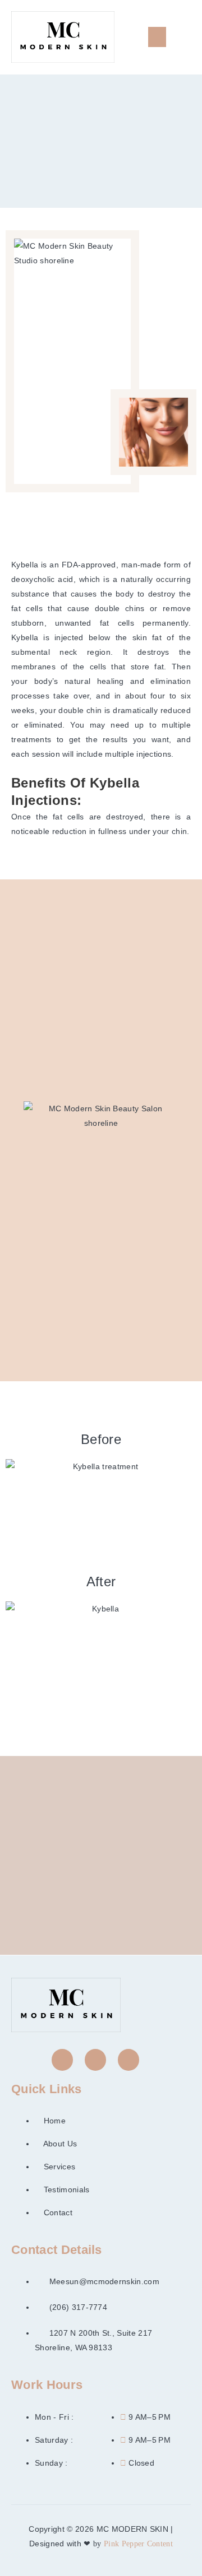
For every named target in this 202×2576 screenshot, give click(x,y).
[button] (157, 37)
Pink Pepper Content (138, 2544)
